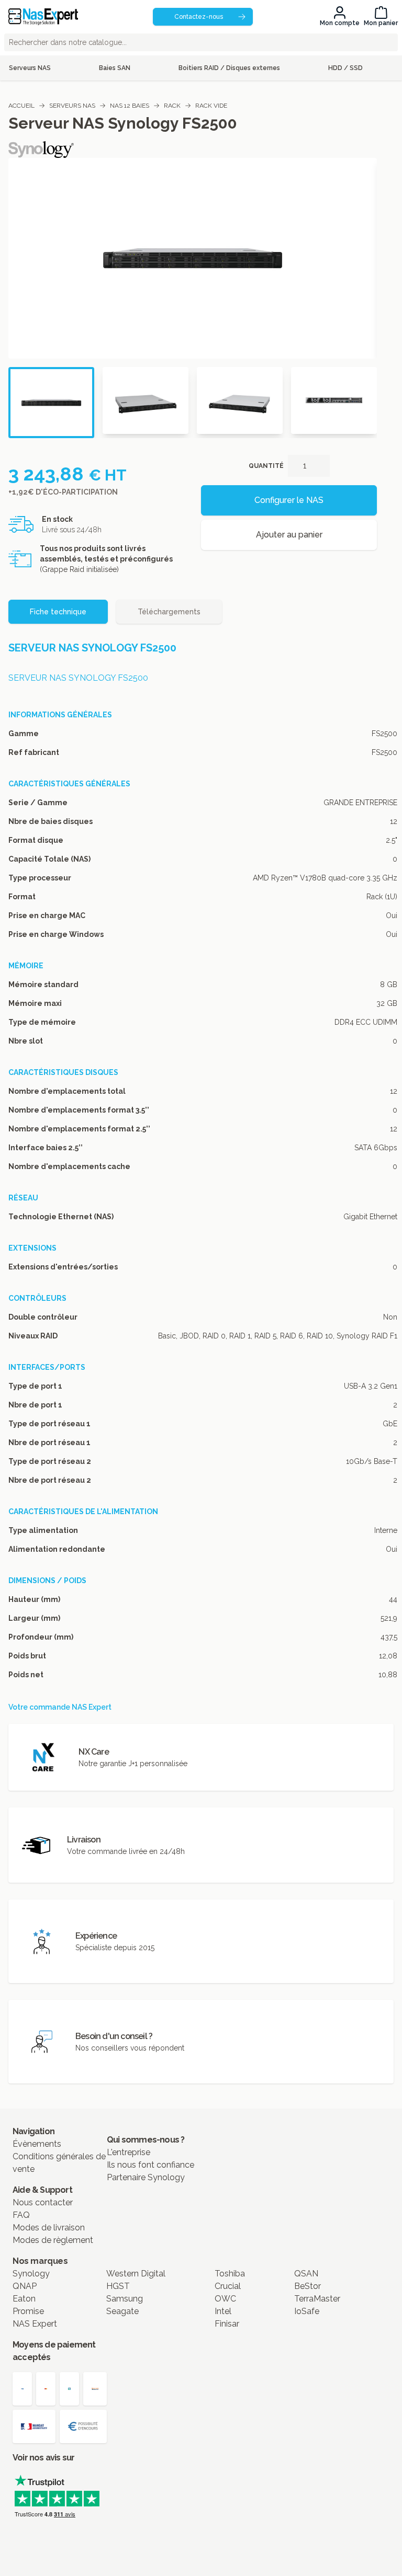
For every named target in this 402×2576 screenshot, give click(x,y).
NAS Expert (35, 2324)
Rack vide (211, 106)
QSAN (306, 2274)
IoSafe (307, 2311)
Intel (223, 2311)
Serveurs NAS (72, 106)
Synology (31, 2274)
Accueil (21, 106)
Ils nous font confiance (150, 2165)
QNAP (25, 2286)
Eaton (24, 2299)
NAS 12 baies (130, 106)
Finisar (227, 2324)
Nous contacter (43, 2202)
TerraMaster (317, 2299)
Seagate (122, 2311)
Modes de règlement (53, 2240)
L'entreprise (129, 2152)
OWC (225, 2299)
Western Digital (136, 2274)
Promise (28, 2311)
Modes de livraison (49, 2228)
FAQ (21, 2215)
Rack (172, 106)
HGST (118, 2286)
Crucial (228, 2286)
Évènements (37, 2144)
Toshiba (230, 2274)
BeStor (308, 2286)
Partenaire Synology (146, 2177)
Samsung (125, 2299)
